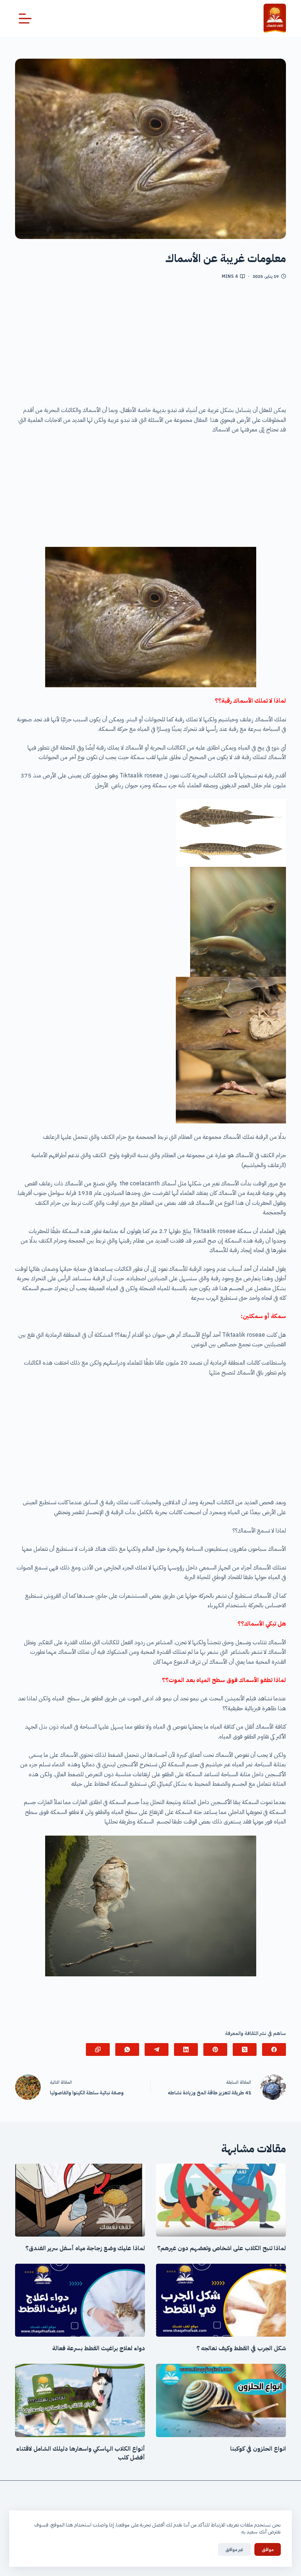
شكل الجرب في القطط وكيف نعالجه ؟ (241, 2348)
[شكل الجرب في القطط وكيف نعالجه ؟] (221, 2300)
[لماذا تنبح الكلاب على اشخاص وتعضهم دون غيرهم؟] (221, 2200)
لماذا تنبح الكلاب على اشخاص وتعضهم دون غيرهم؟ (222, 2248)
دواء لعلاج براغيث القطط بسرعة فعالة (99, 2348)
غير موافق (234, 2549)
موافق (268, 2549)
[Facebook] (274, 2049)
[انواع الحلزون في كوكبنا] (221, 2400)
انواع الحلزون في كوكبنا (258, 2449)
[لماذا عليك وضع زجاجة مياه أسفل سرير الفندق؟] (80, 2200)
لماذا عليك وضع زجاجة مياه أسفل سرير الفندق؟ (85, 2248)
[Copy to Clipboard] (98, 2049)
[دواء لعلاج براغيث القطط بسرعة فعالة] (80, 2300)
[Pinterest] (215, 2049)
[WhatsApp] (127, 2049)
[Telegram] (157, 2049)
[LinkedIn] (186, 2049)
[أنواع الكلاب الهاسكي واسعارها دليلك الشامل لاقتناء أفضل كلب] (80, 2400)
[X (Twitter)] (245, 2049)
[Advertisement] (150, 345)
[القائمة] (25, 19)
